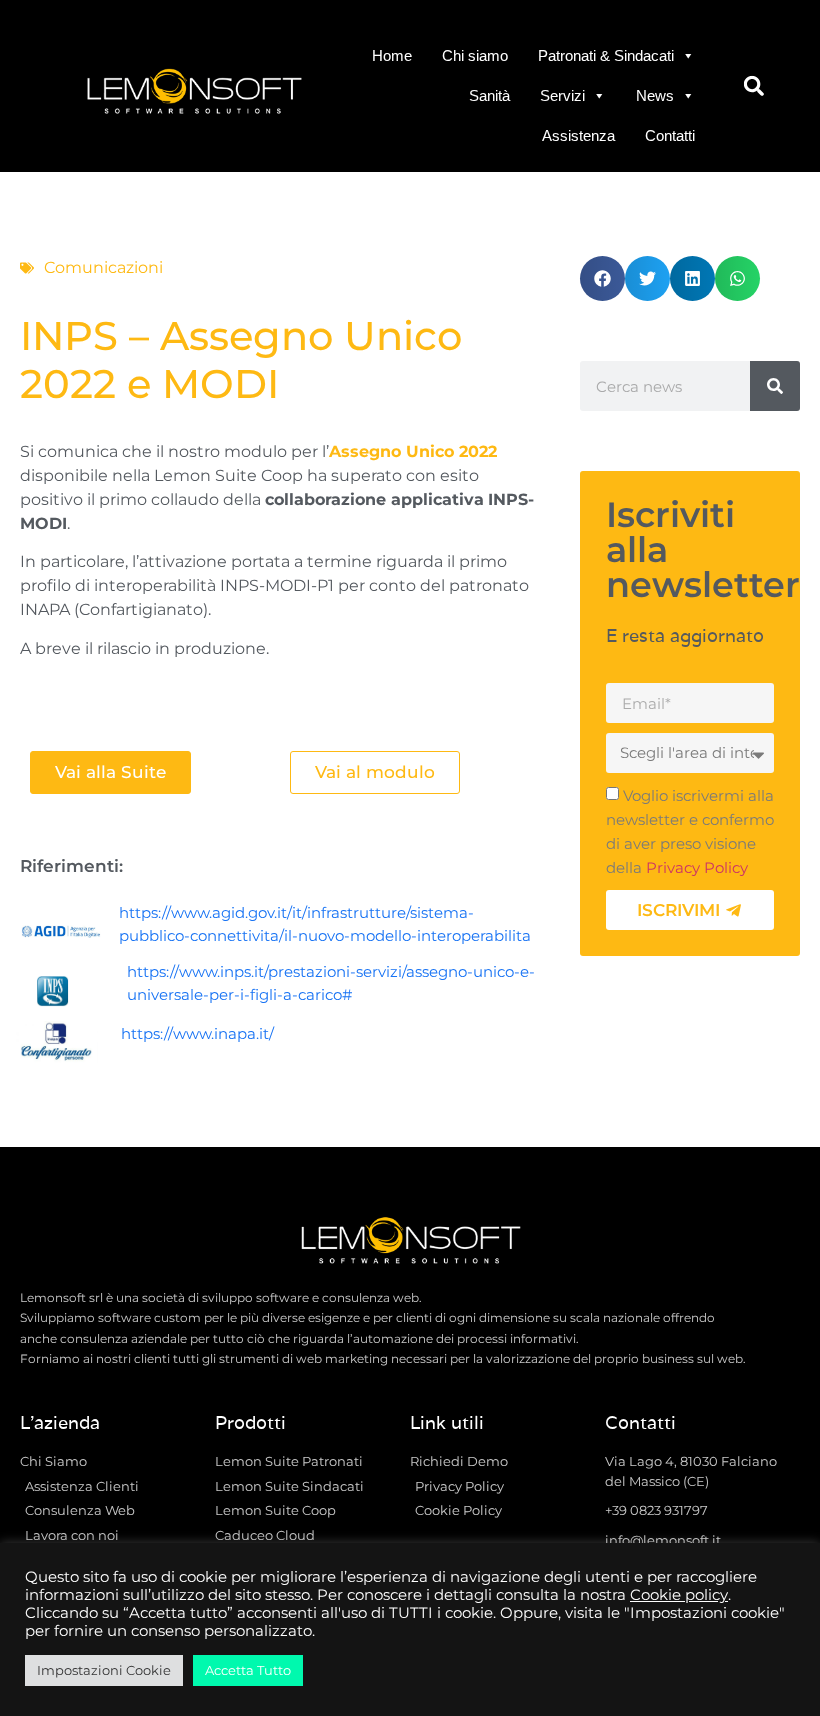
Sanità (489, 95)
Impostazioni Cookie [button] (104, 1670)
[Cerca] (775, 386)
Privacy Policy (697, 868)
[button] (753, 86)
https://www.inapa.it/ (197, 1033)
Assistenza (578, 135)
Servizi (562, 95)
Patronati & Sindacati (606, 55)
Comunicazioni (103, 267)
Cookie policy (679, 1595)
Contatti (670, 135)
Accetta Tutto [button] (248, 1670)
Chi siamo (475, 55)
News (655, 95)
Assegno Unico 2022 (413, 451)
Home (392, 55)
